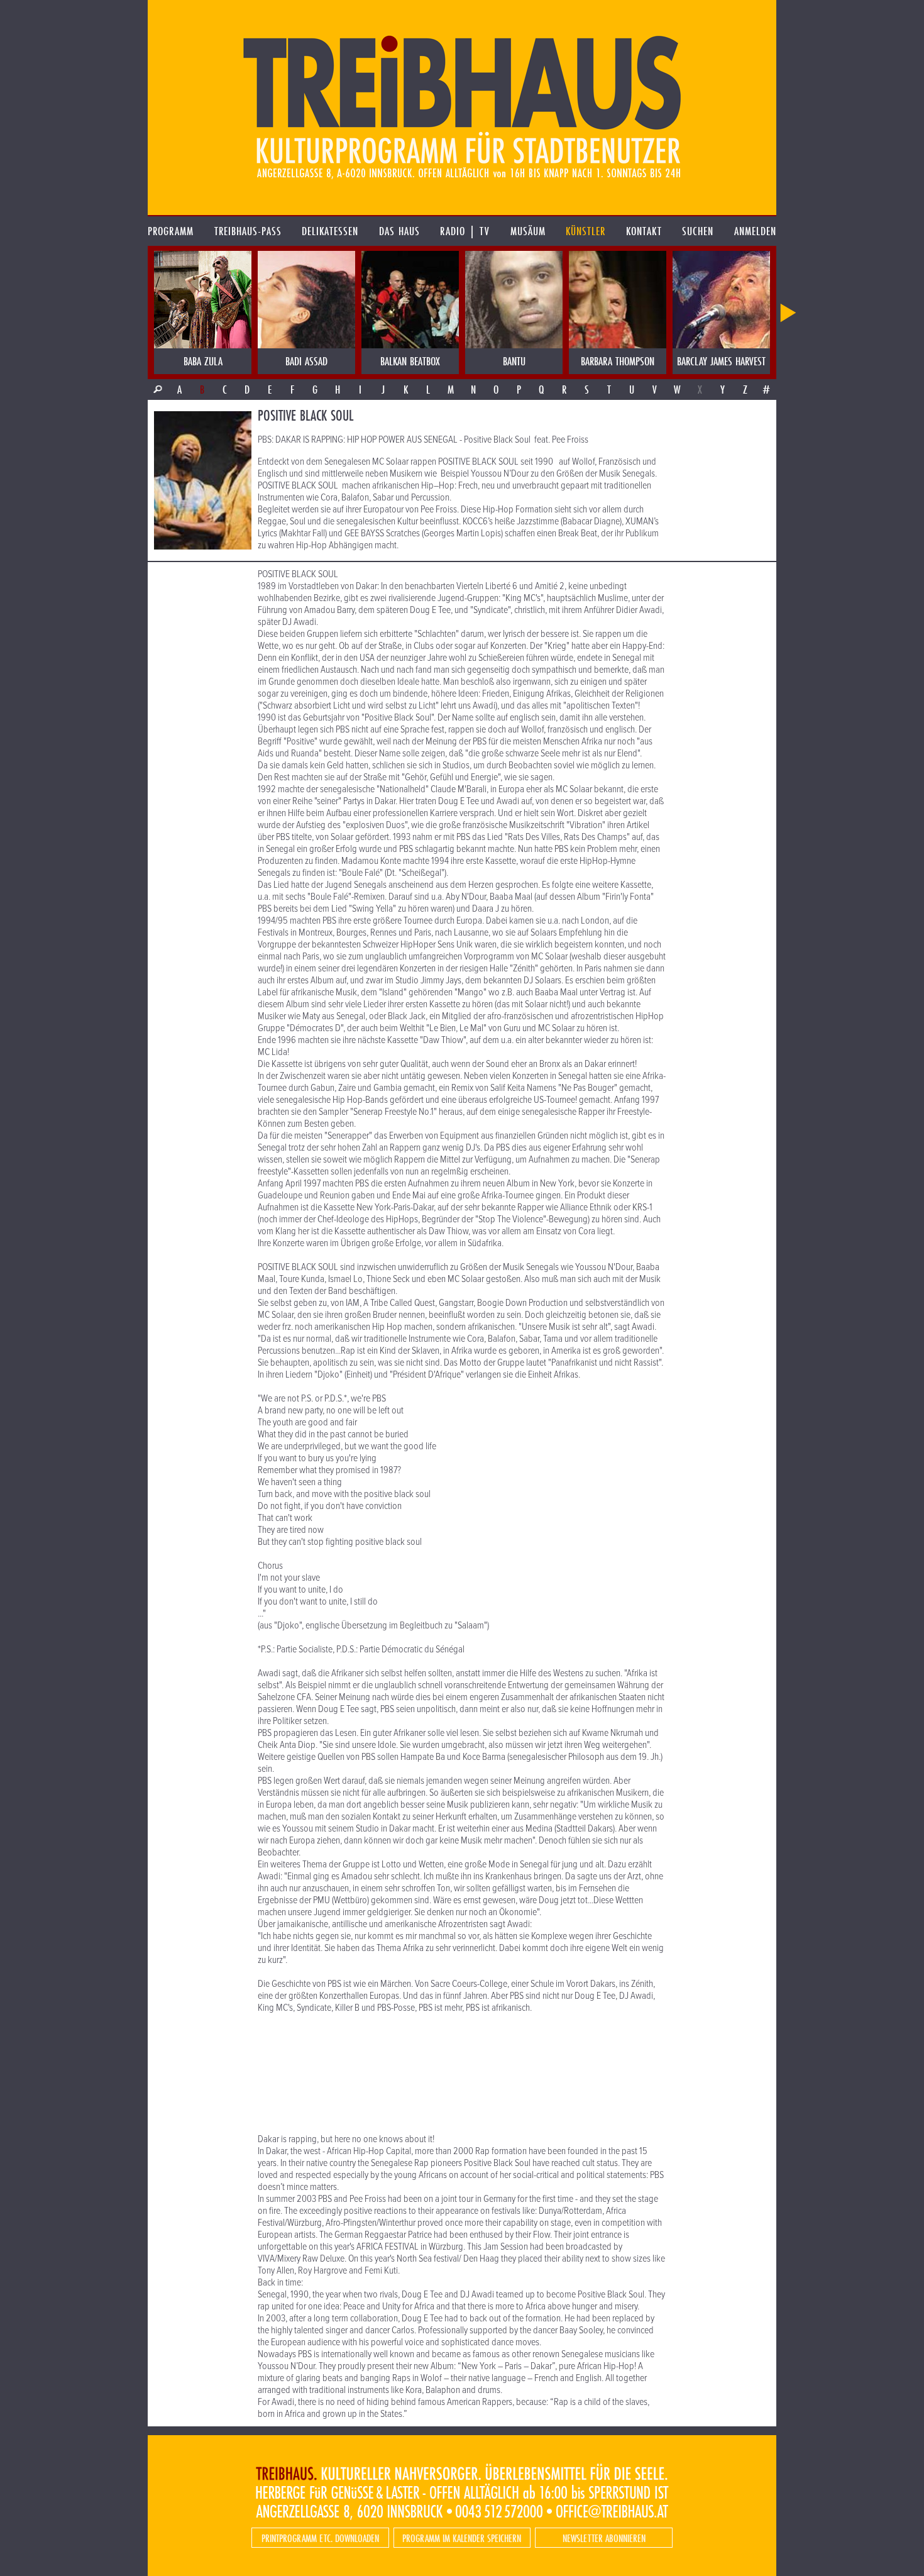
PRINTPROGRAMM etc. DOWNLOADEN (320, 2538)
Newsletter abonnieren (604, 2538)
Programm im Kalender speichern (462, 2538)
